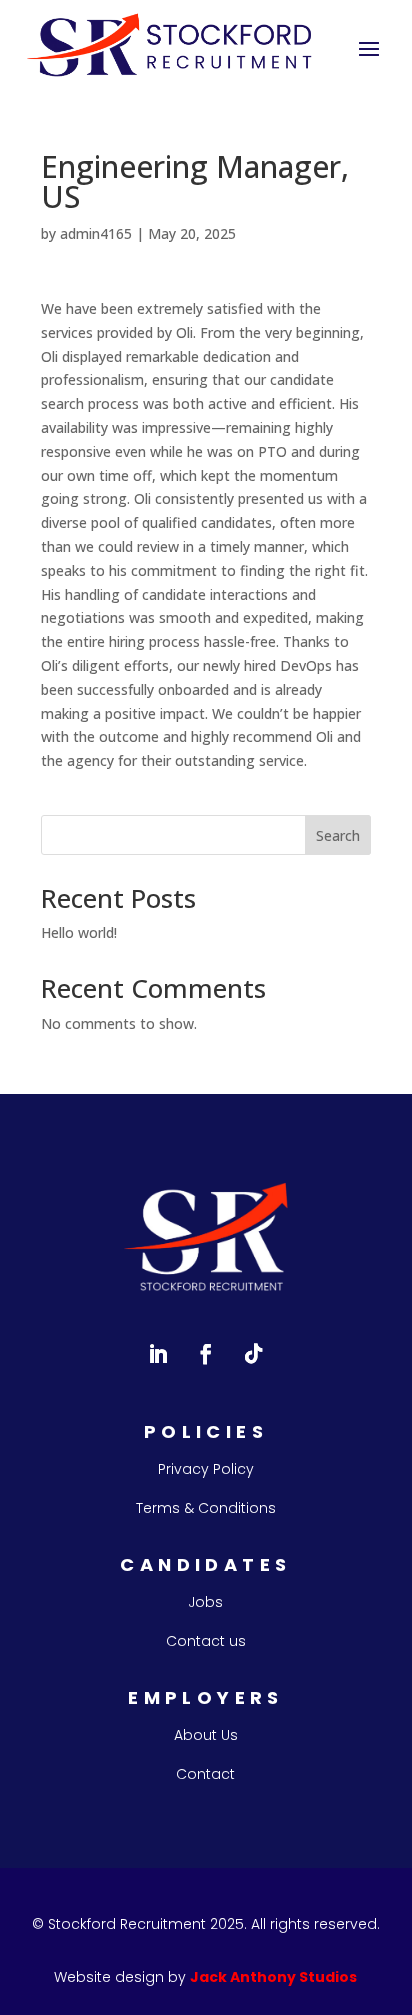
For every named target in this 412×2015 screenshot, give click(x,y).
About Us (206, 1735)
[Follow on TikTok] (254, 1354)
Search (338, 835)
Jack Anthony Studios (273, 1977)
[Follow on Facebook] (206, 1354)
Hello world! (79, 932)
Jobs (205, 1602)
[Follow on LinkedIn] (158, 1354)
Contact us (206, 1641)
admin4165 (96, 233)
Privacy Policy (206, 1469)
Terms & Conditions (206, 1508)
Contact (205, 1774)
